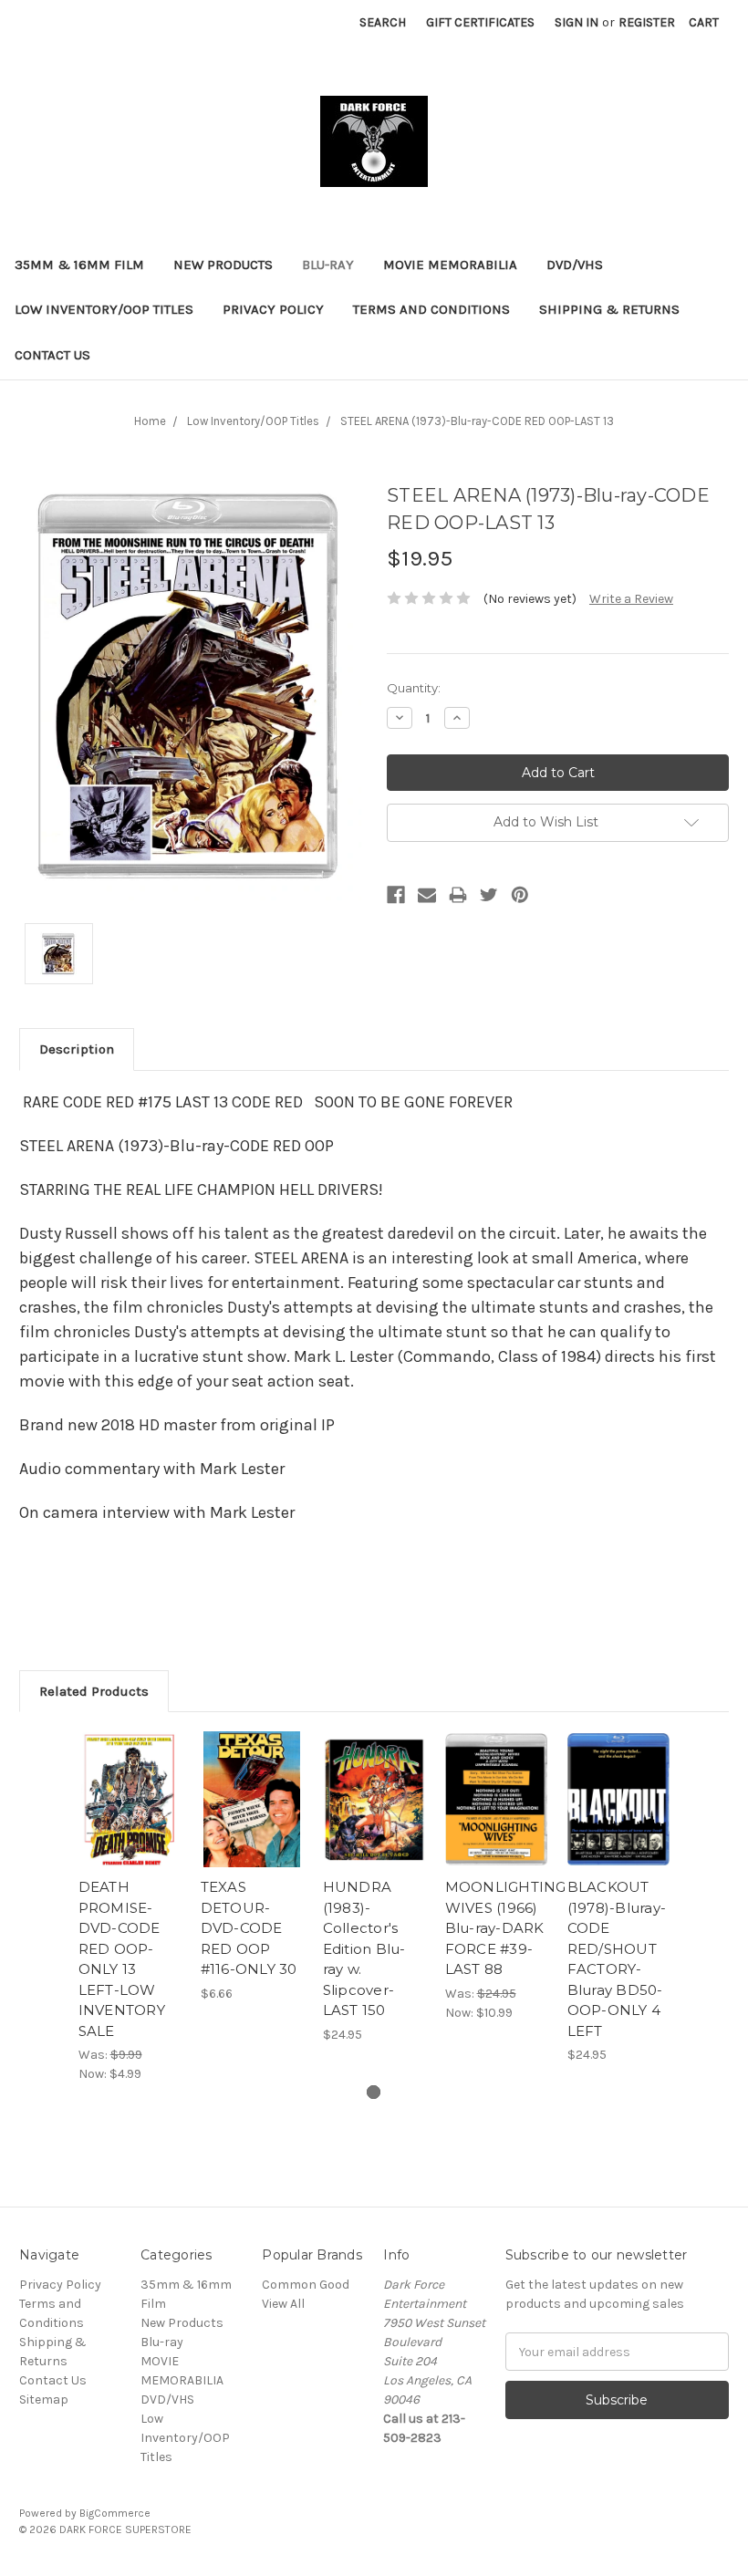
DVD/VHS (575, 265)
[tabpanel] (130, 1907)
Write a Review (631, 599)
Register (647, 22)
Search (383, 22)
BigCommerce (115, 2513)
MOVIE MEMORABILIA (450, 265)
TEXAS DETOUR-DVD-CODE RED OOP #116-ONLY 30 (249, 1928)
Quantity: (414, 688)
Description (77, 1049)
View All (283, 2304)
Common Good (306, 2285)
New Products (223, 265)
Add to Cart (130, 1822)
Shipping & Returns (609, 309)
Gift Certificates (480, 22)
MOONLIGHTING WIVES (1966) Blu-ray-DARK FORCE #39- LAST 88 (506, 1928)
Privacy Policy (273, 309)
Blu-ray (328, 265)
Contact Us (52, 355)
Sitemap (44, 2399)
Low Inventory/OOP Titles (104, 309)
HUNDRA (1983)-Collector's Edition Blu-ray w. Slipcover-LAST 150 (364, 1948)
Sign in (577, 22)
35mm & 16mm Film (79, 265)
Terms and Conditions (431, 309)
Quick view (130, 1777)
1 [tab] (374, 2092)
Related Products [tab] (94, 1691)
